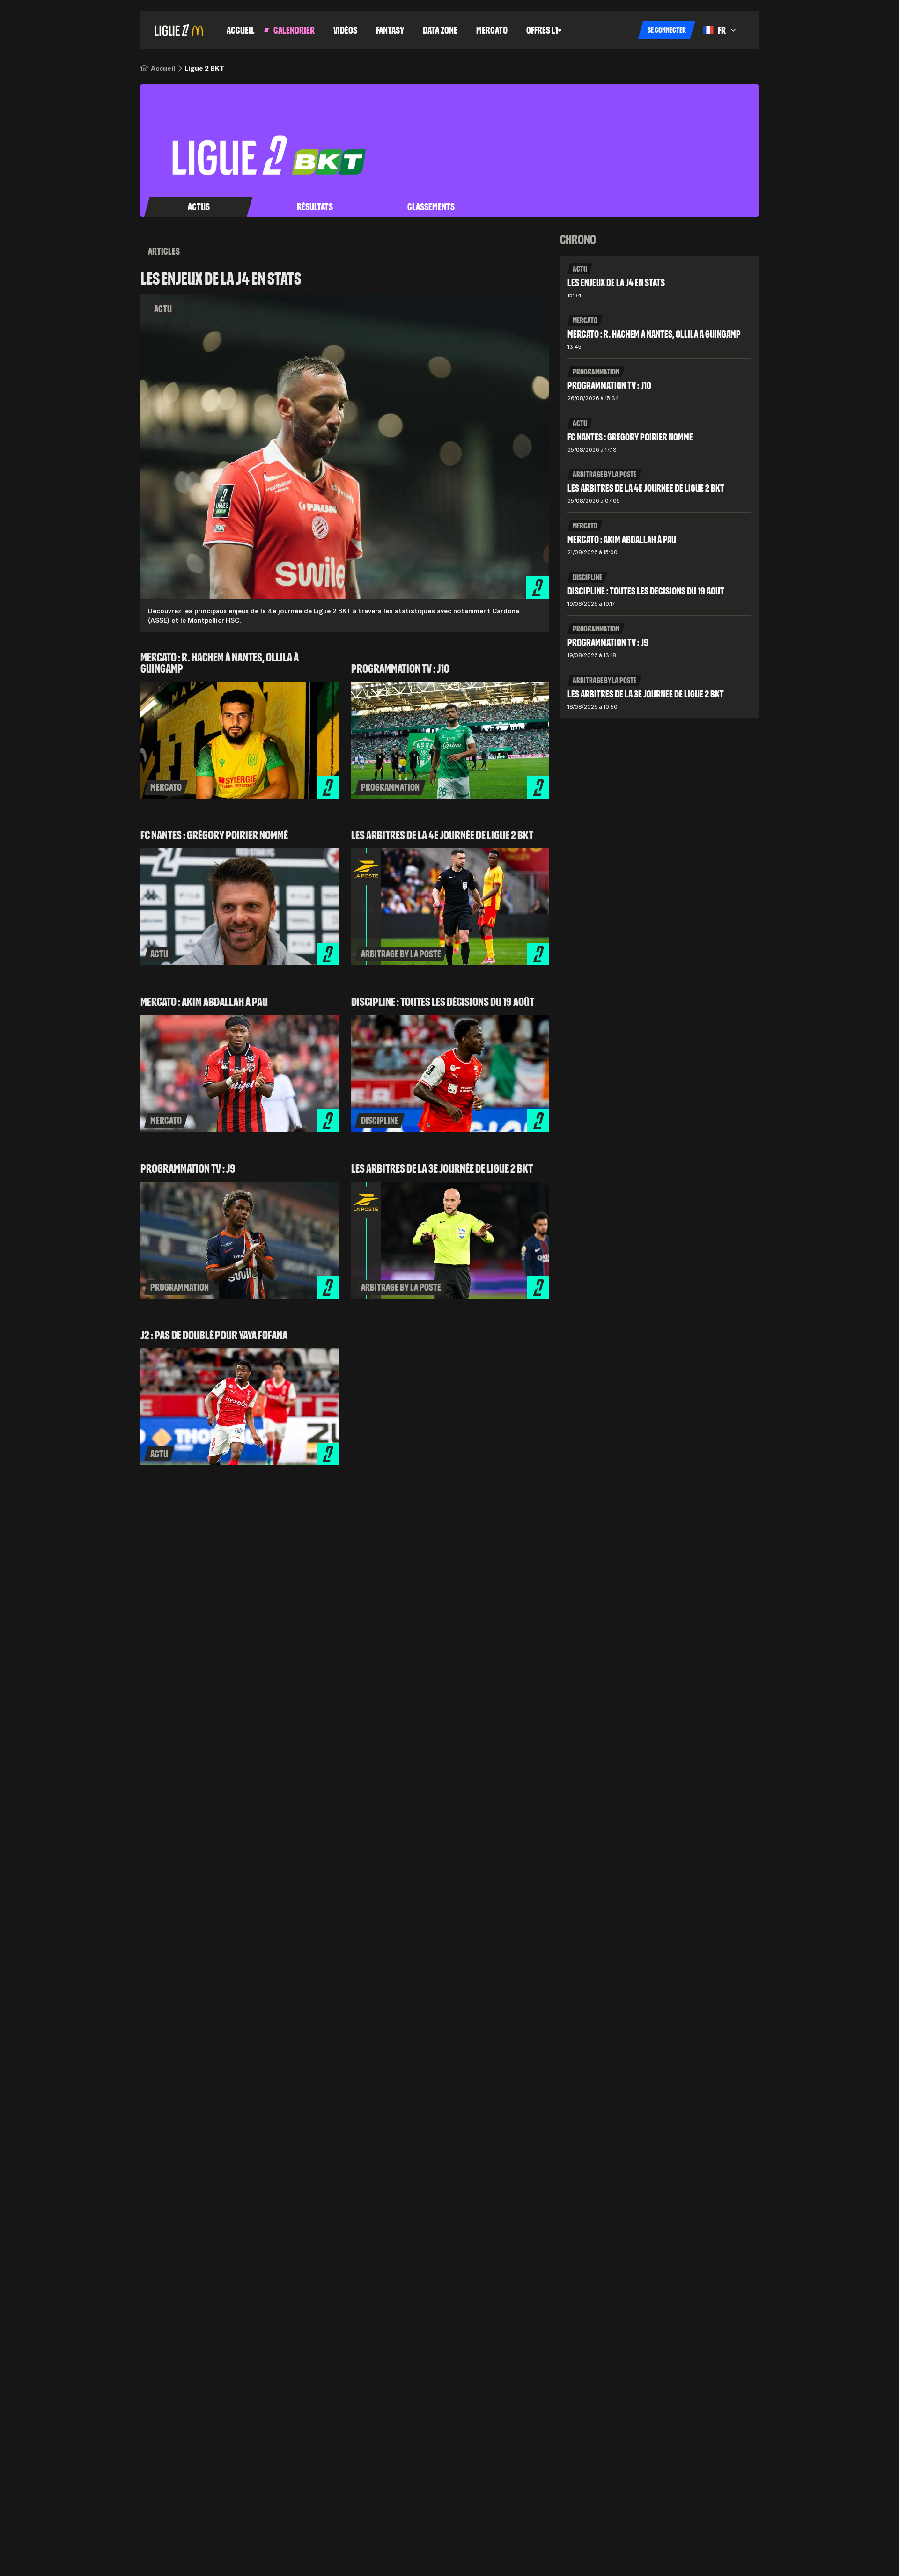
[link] (163, 68)
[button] (667, 30)
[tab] (199, 207)
